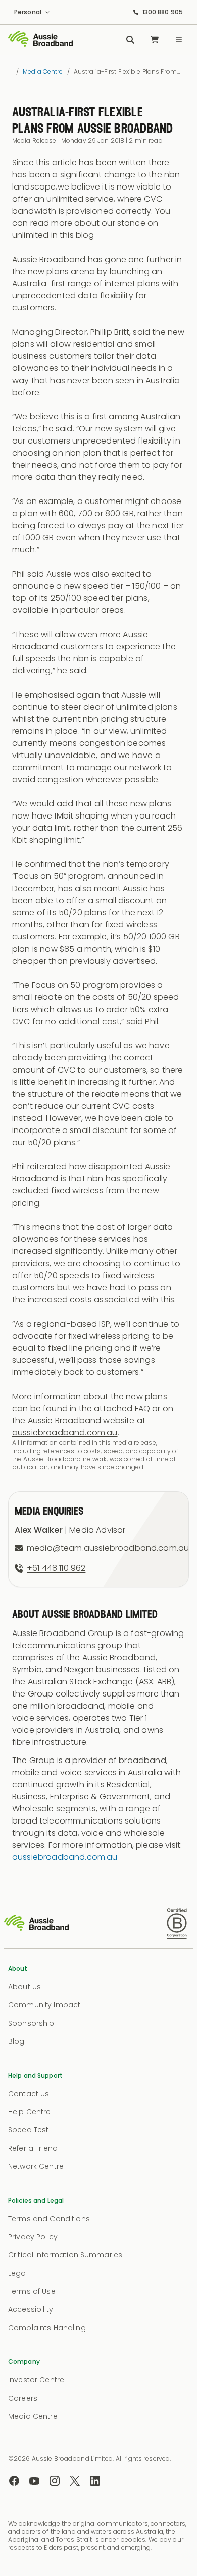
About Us (24, 1987)
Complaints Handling (47, 2328)
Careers (23, 2398)
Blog (16, 2041)
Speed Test (28, 2130)
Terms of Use (32, 2291)
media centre (43, 72)
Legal (18, 2273)
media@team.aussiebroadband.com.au (108, 1548)
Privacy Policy (33, 2237)
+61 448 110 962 (56, 1568)
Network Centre (36, 2166)
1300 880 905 (163, 12)
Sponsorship (31, 2023)
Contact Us (29, 2094)
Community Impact (44, 2005)
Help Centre (30, 2112)
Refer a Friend (33, 2148)
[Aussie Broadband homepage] (40, 40)
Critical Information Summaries (65, 2255)
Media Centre (33, 2416)
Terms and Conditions (49, 2219)
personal (28, 12)
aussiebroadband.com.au (65, 1433)
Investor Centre (36, 2380)
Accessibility (31, 2309)
